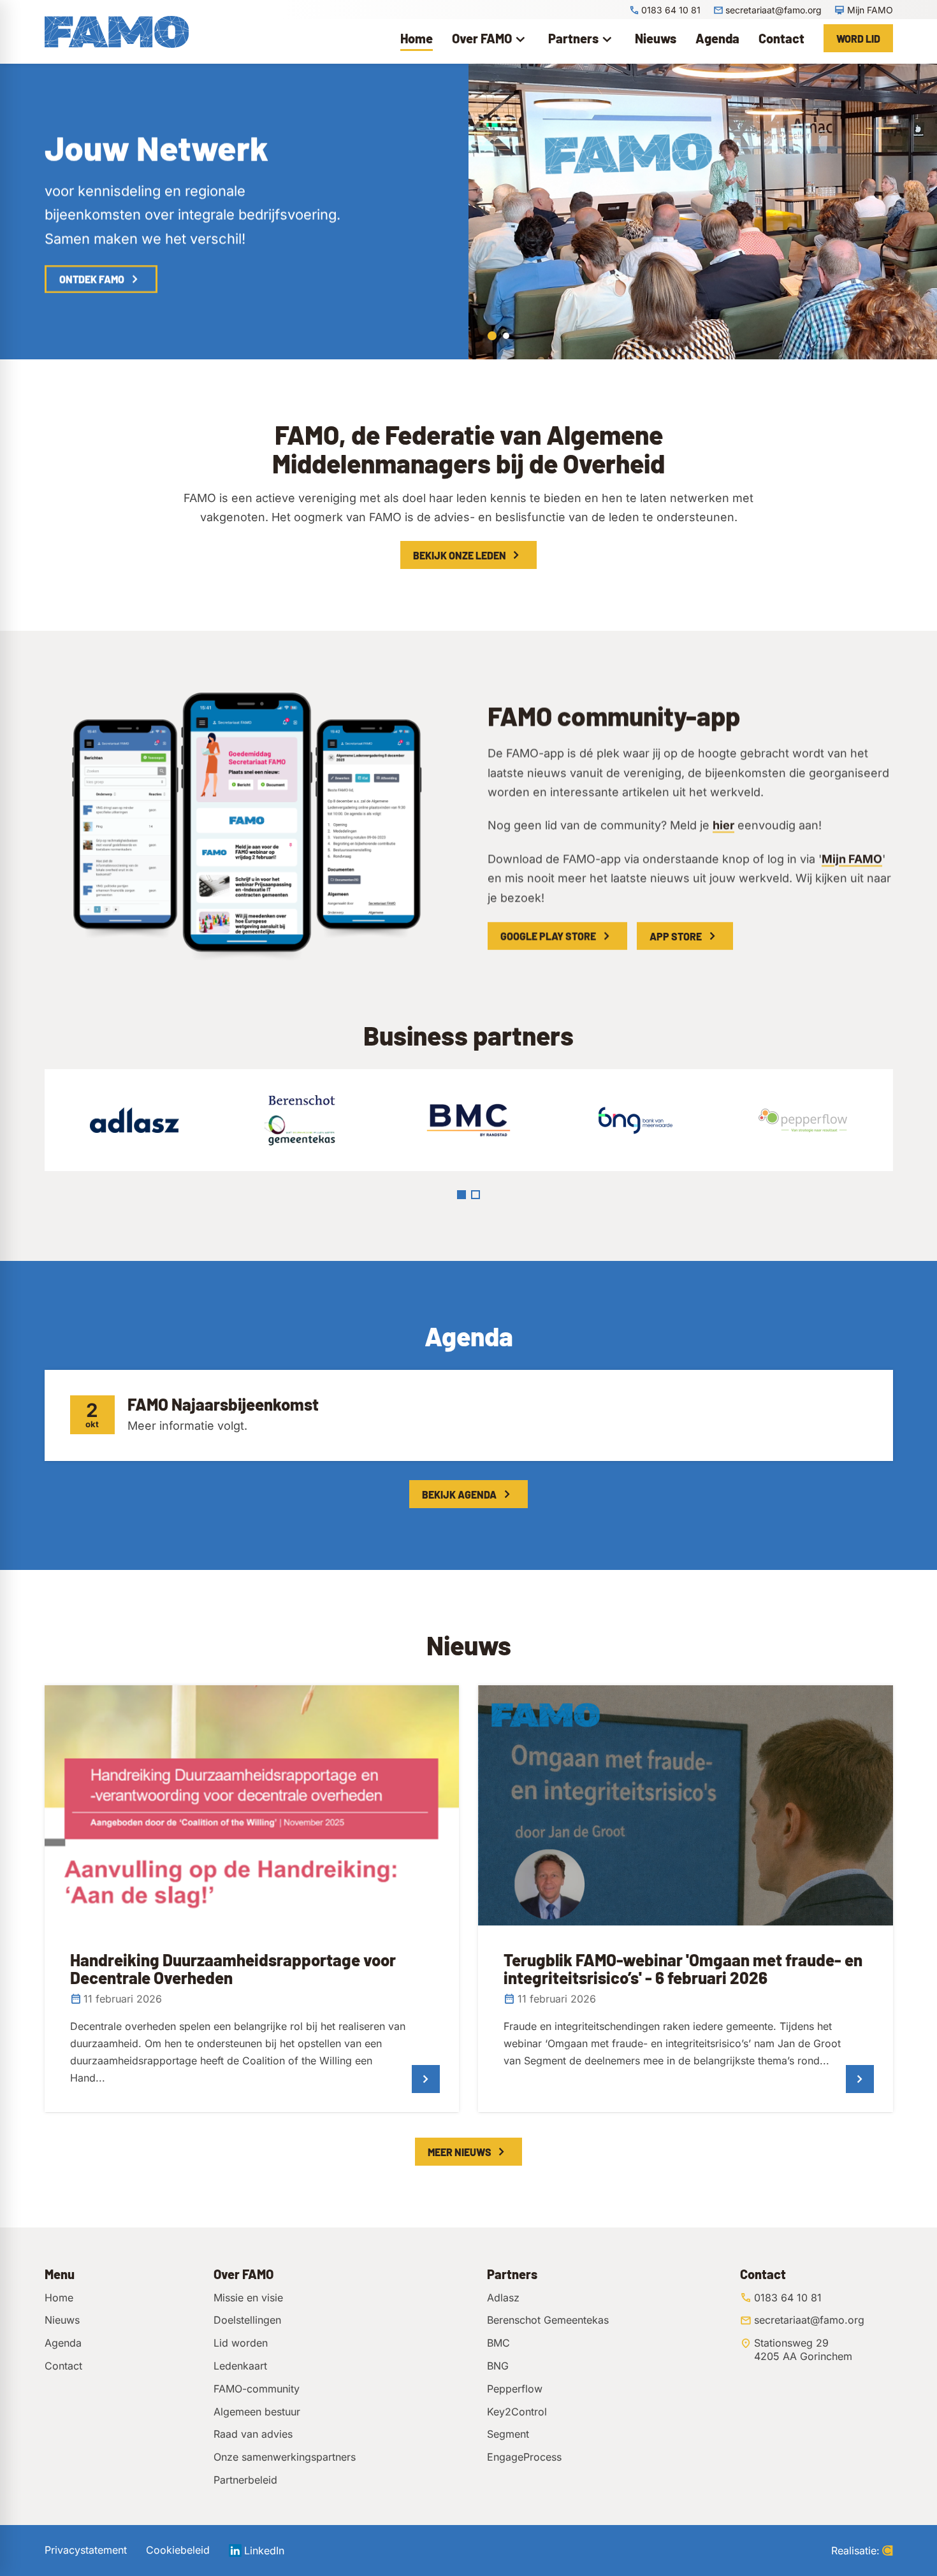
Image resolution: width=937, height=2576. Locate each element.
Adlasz (503, 2298)
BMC (498, 2343)
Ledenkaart (240, 2366)
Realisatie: (855, 2550)
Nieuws (62, 2320)
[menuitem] (417, 38)
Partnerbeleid (245, 2480)
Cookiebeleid (178, 2550)
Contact (63, 2366)
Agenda (63, 2343)
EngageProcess (524, 2457)
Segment (508, 2434)
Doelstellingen (247, 2320)
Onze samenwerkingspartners (285, 2457)
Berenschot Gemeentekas (548, 2320)
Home (59, 2298)
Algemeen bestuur (257, 2412)
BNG (498, 2366)
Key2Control (517, 2412)
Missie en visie (248, 2298)
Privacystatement (86, 2550)
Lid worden (241, 2343)
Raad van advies (253, 2434)
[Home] (117, 32)
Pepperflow (515, 2389)
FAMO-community (257, 2389)
